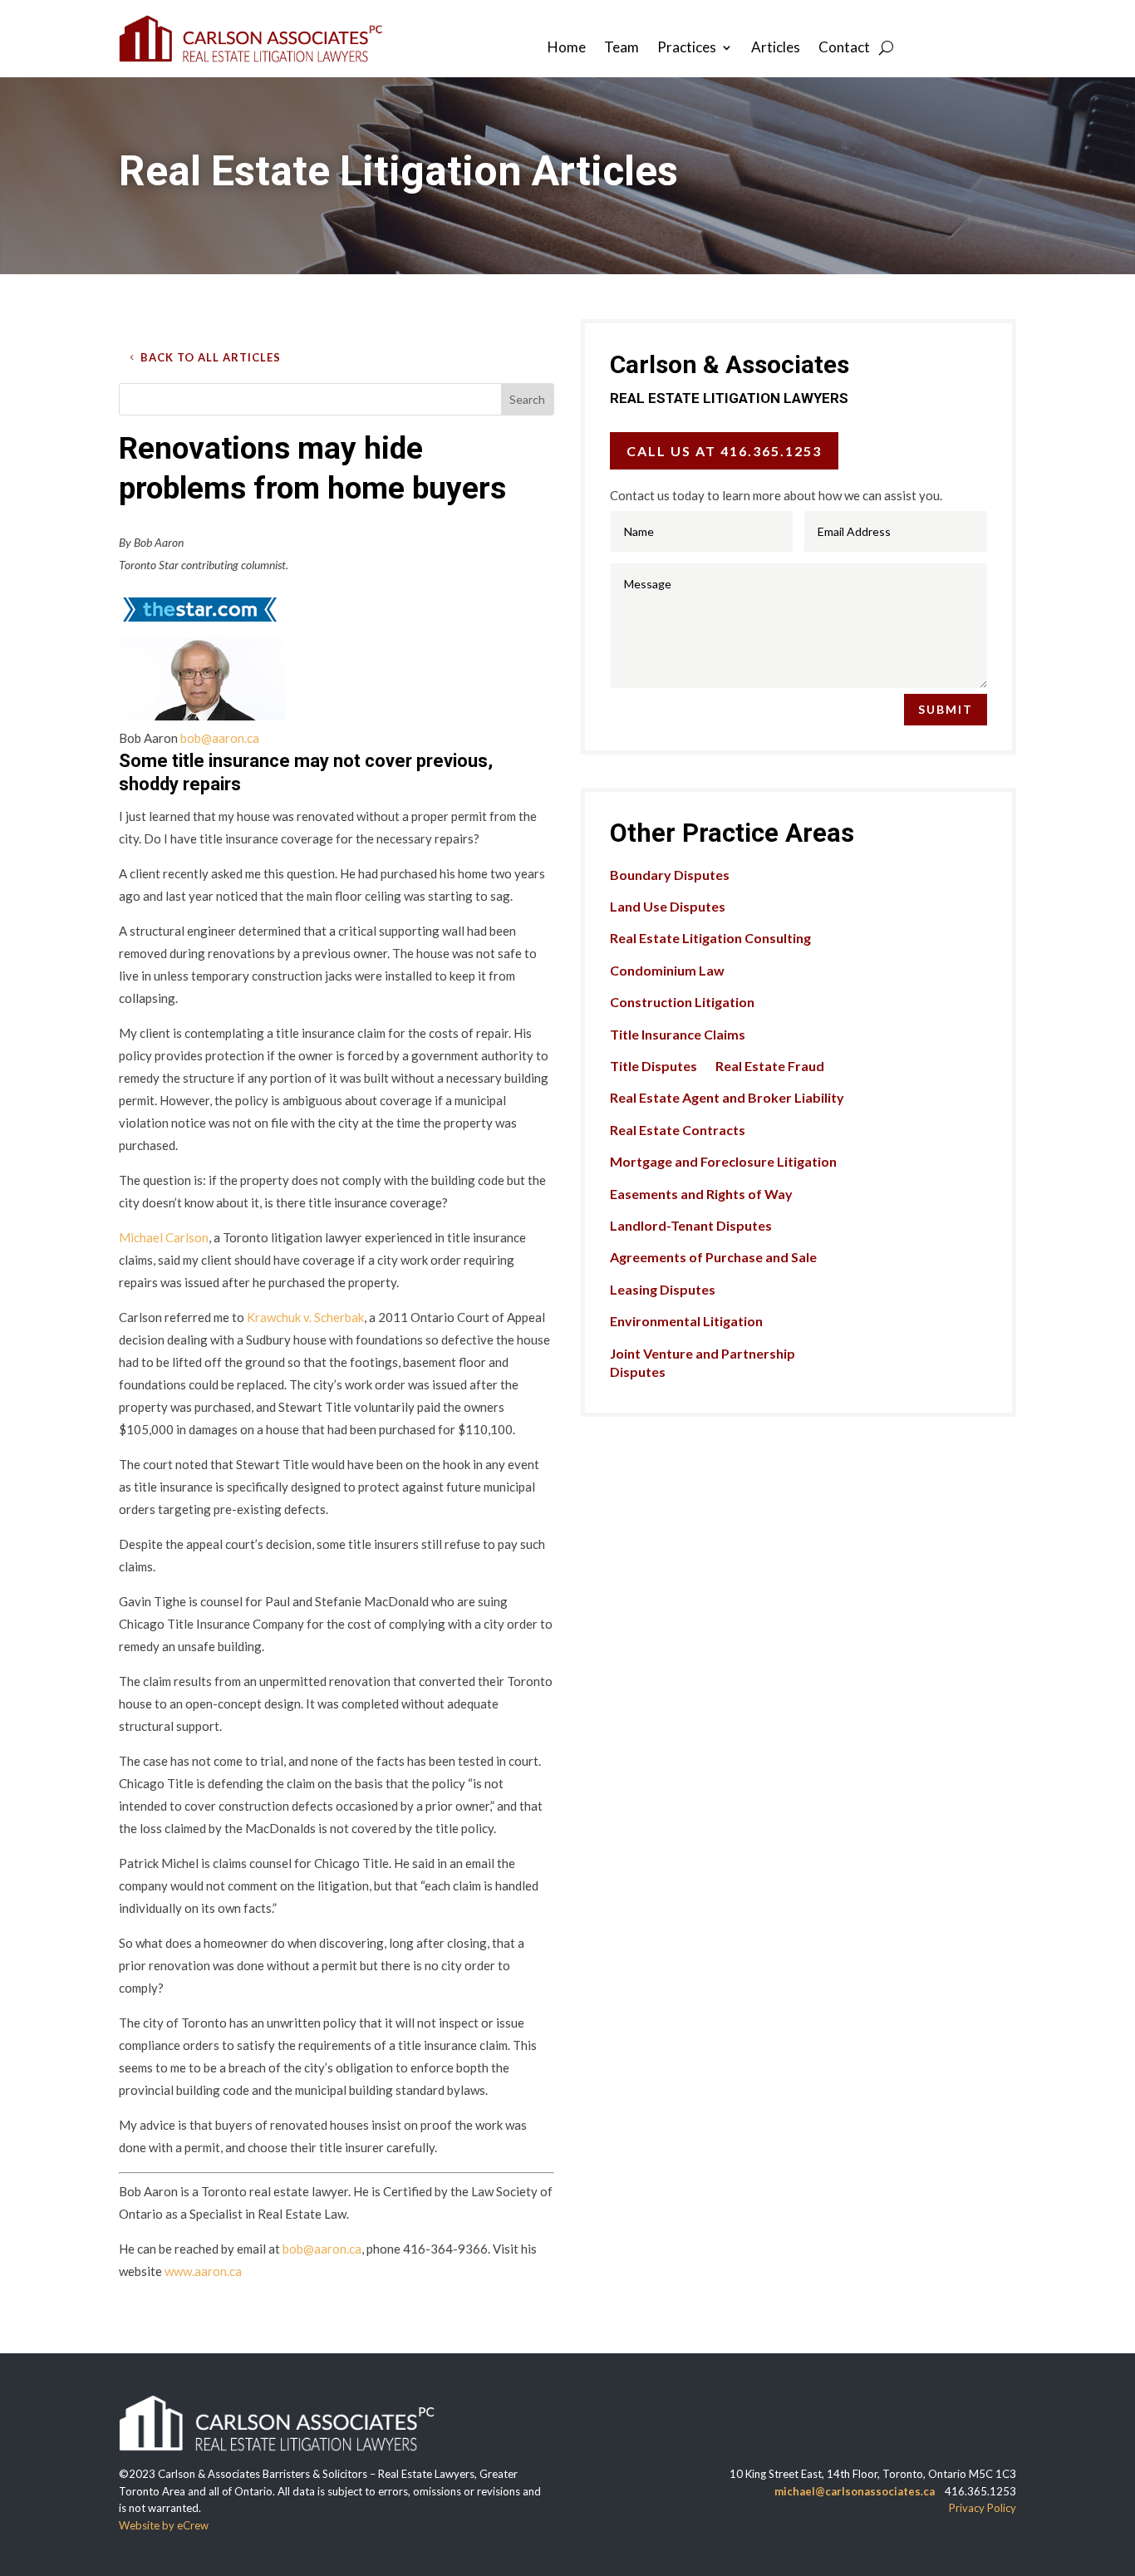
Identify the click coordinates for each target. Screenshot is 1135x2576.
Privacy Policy (983, 2508)
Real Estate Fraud (770, 1066)
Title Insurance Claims (678, 1034)
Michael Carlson (164, 1237)
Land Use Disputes (668, 906)
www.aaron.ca (203, 2271)
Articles (776, 49)
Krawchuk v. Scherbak (305, 1317)
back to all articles (211, 357)
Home (567, 49)
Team (622, 49)
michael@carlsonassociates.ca (855, 2491)
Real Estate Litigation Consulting (710, 938)
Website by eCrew (164, 2525)
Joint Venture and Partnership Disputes (703, 1362)
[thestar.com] (199, 626)
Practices (687, 49)
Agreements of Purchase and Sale (713, 1257)
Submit (946, 709)
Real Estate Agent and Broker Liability (727, 1097)
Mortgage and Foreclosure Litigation (723, 1161)
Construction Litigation (682, 1002)
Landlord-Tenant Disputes (691, 1225)
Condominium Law (667, 970)
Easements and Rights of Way (701, 1194)
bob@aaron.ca (220, 738)
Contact (844, 49)
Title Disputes (653, 1066)
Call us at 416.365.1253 (724, 451)
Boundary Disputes (670, 875)
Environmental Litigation (686, 1321)
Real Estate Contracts (678, 1130)
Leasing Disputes (663, 1289)
